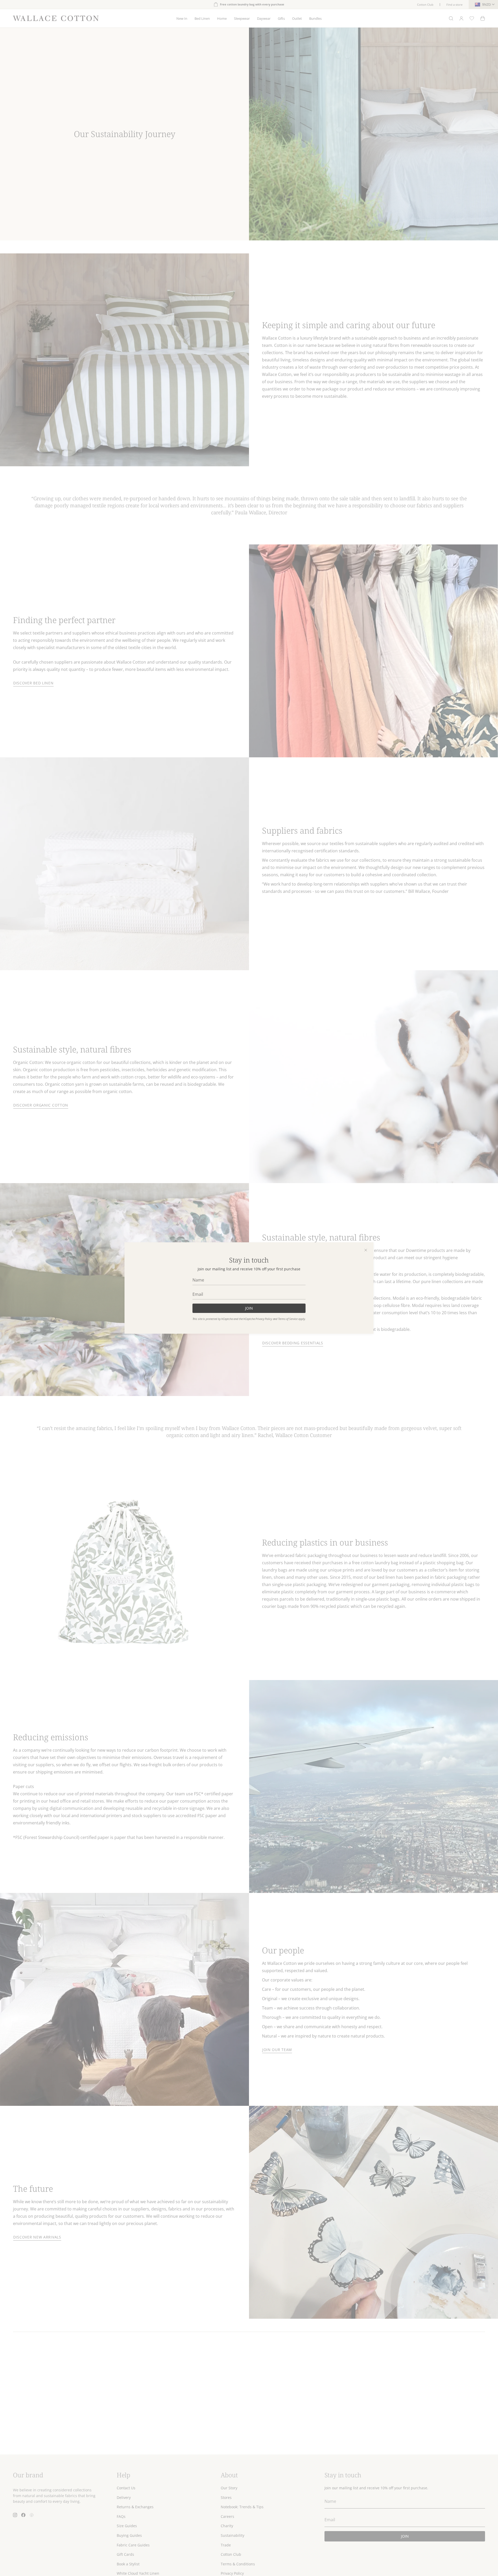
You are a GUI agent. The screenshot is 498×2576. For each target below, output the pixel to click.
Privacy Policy (264, 1319)
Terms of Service (288, 1319)
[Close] (366, 1250)
